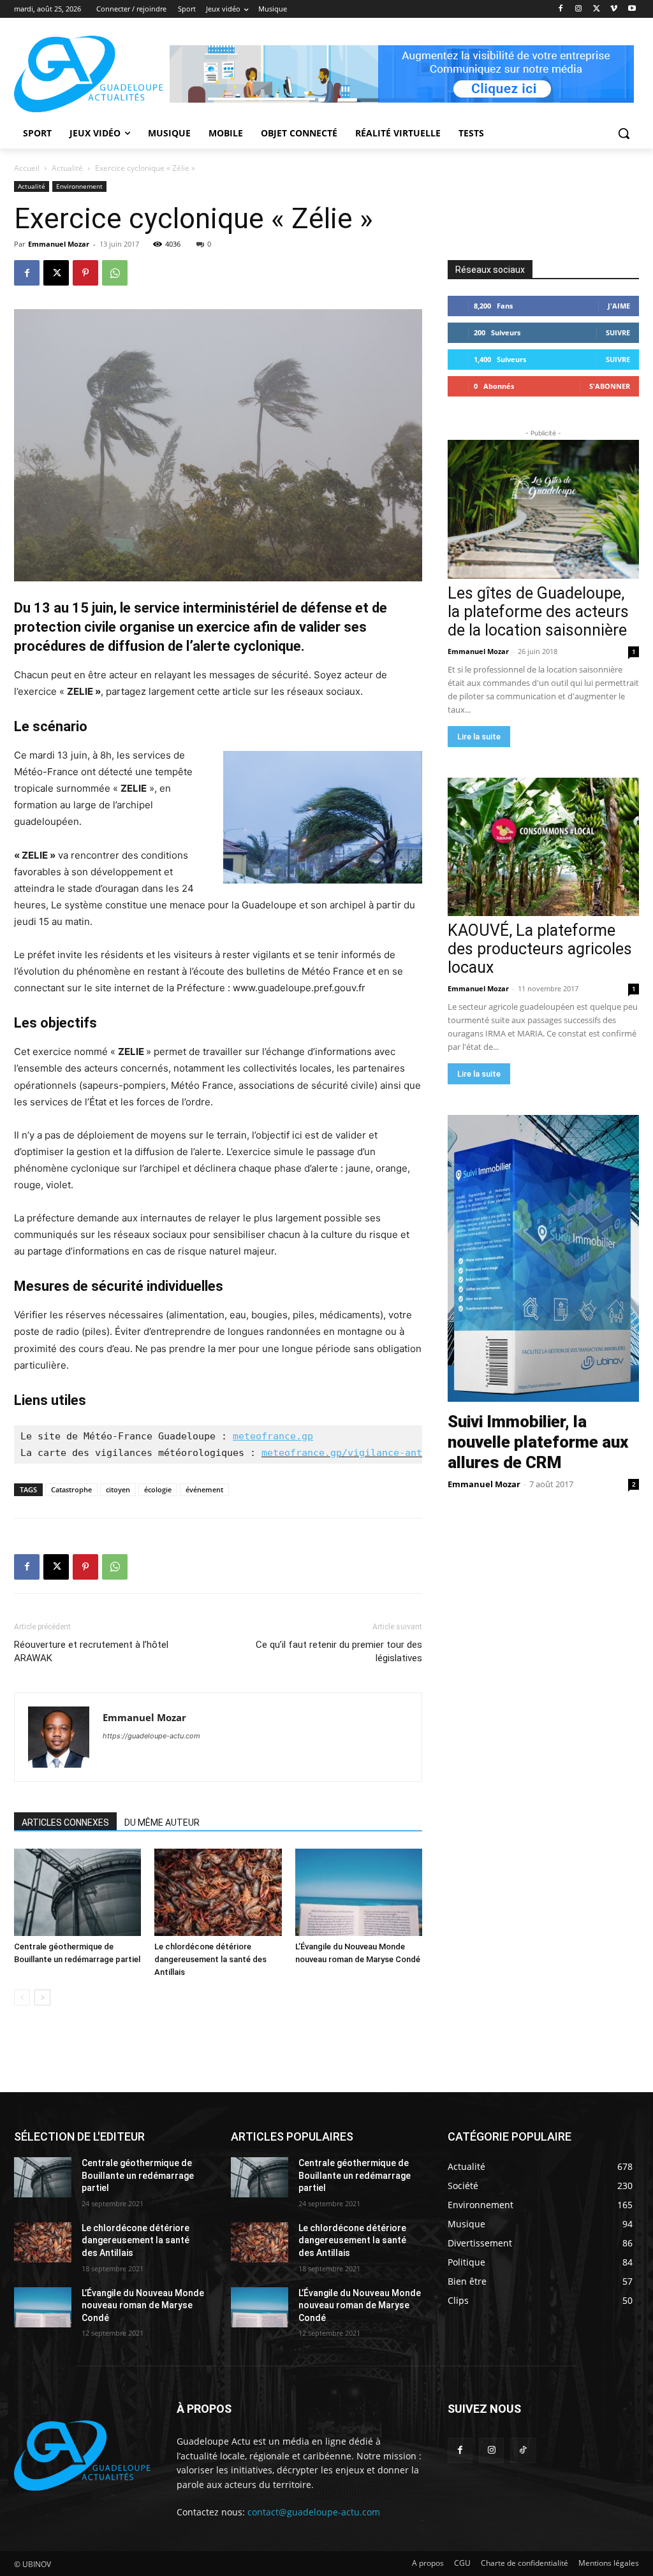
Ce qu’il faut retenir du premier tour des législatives (339, 1651)
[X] (597, 9)
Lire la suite (479, 737)
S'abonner (610, 386)
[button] (624, 133)
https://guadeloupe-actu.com (151, 1736)
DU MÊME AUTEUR (162, 1823)
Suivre (618, 332)
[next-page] (42, 1997)
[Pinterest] (85, 273)
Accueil (27, 168)
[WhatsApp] (115, 273)
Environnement (79, 186)
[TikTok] (523, 2450)
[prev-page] (22, 1997)
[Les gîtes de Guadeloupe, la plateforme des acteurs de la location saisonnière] (543, 509)
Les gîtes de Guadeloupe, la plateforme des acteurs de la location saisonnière (538, 612)
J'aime (619, 306)
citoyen (118, 1489)
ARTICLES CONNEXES (65, 1823)
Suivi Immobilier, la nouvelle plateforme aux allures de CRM (538, 1442)
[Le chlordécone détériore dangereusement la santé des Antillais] (218, 1892)
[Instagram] (579, 9)
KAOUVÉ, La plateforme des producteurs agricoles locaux (540, 949)
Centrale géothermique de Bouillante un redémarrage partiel (138, 2175)
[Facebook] (561, 9)
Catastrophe (71, 1489)
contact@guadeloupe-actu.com (314, 2512)
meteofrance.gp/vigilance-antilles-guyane (376, 1453)
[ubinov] (402, 74)
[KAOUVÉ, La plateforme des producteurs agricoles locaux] (543, 847)
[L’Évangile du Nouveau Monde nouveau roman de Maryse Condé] (359, 1892)
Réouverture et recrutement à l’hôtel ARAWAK (91, 1651)
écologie (158, 1489)
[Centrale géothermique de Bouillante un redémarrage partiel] (77, 1892)
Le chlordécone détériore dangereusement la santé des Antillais (210, 1959)
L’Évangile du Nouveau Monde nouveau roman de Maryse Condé (143, 2305)
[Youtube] (632, 9)
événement (204, 1489)
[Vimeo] (614, 9)
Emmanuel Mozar (59, 244)
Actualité (67, 168)
